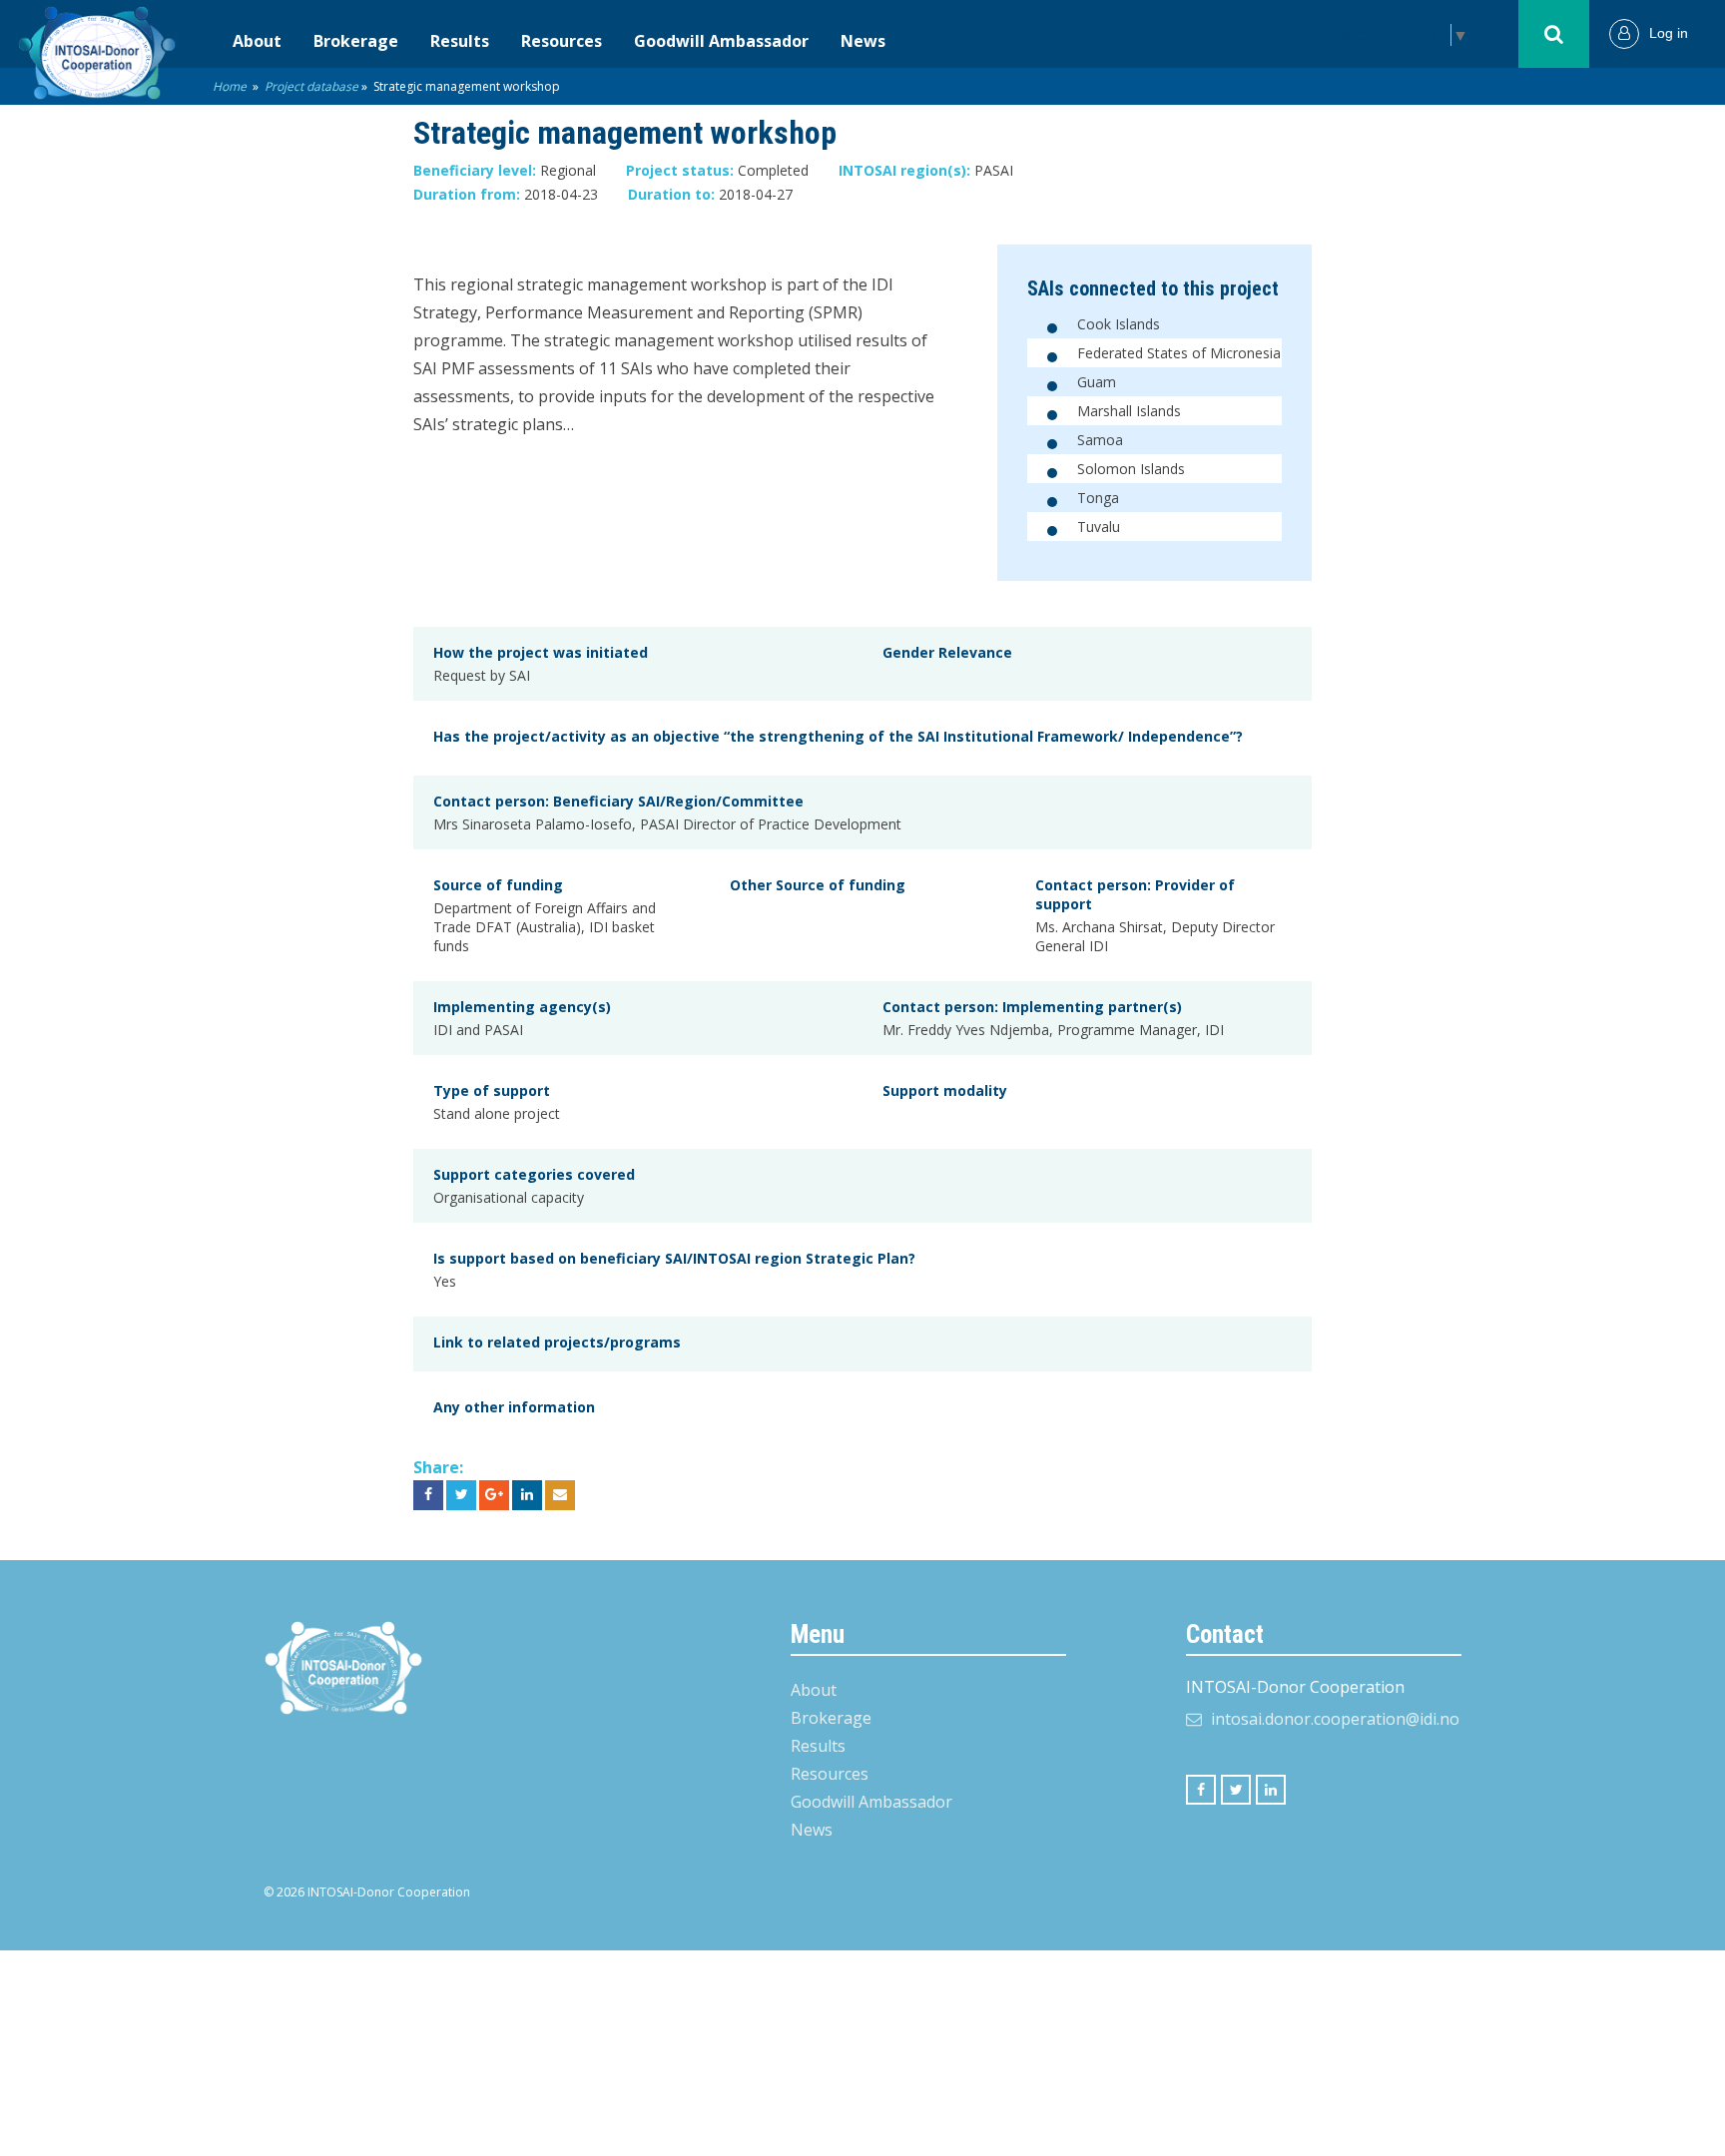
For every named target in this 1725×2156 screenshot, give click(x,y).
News (863, 41)
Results (460, 41)
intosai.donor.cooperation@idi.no (1335, 1719)
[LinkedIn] (1271, 1790)
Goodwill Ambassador (721, 41)
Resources (562, 41)
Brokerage (356, 41)
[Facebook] (1201, 1790)
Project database (311, 86)
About (257, 41)
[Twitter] (1236, 1790)
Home (230, 86)
